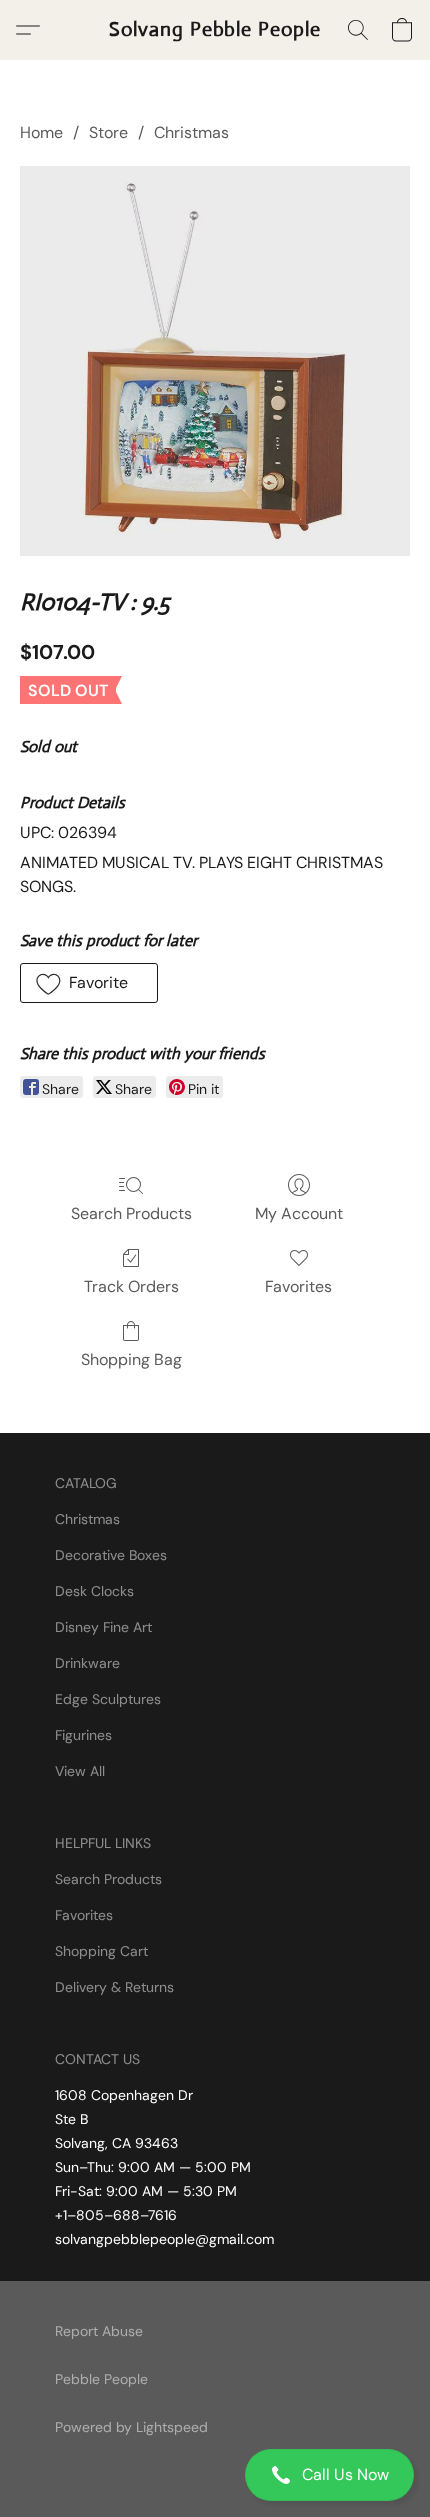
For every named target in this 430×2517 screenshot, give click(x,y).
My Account (299, 1213)
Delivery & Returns (114, 1987)
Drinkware (87, 1663)
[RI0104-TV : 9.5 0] (215, 361)
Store (108, 132)
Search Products (131, 1213)
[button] (215, 2475)
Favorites (298, 1286)
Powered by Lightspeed (131, 2427)
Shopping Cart (101, 1951)
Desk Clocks (94, 1591)
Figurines (83, 1735)
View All (80, 1771)
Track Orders (131, 1286)
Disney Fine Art (103, 1627)
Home (41, 132)
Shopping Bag (131, 1359)
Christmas (191, 132)
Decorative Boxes (111, 1555)
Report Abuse (99, 2331)
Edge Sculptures (108, 1699)
